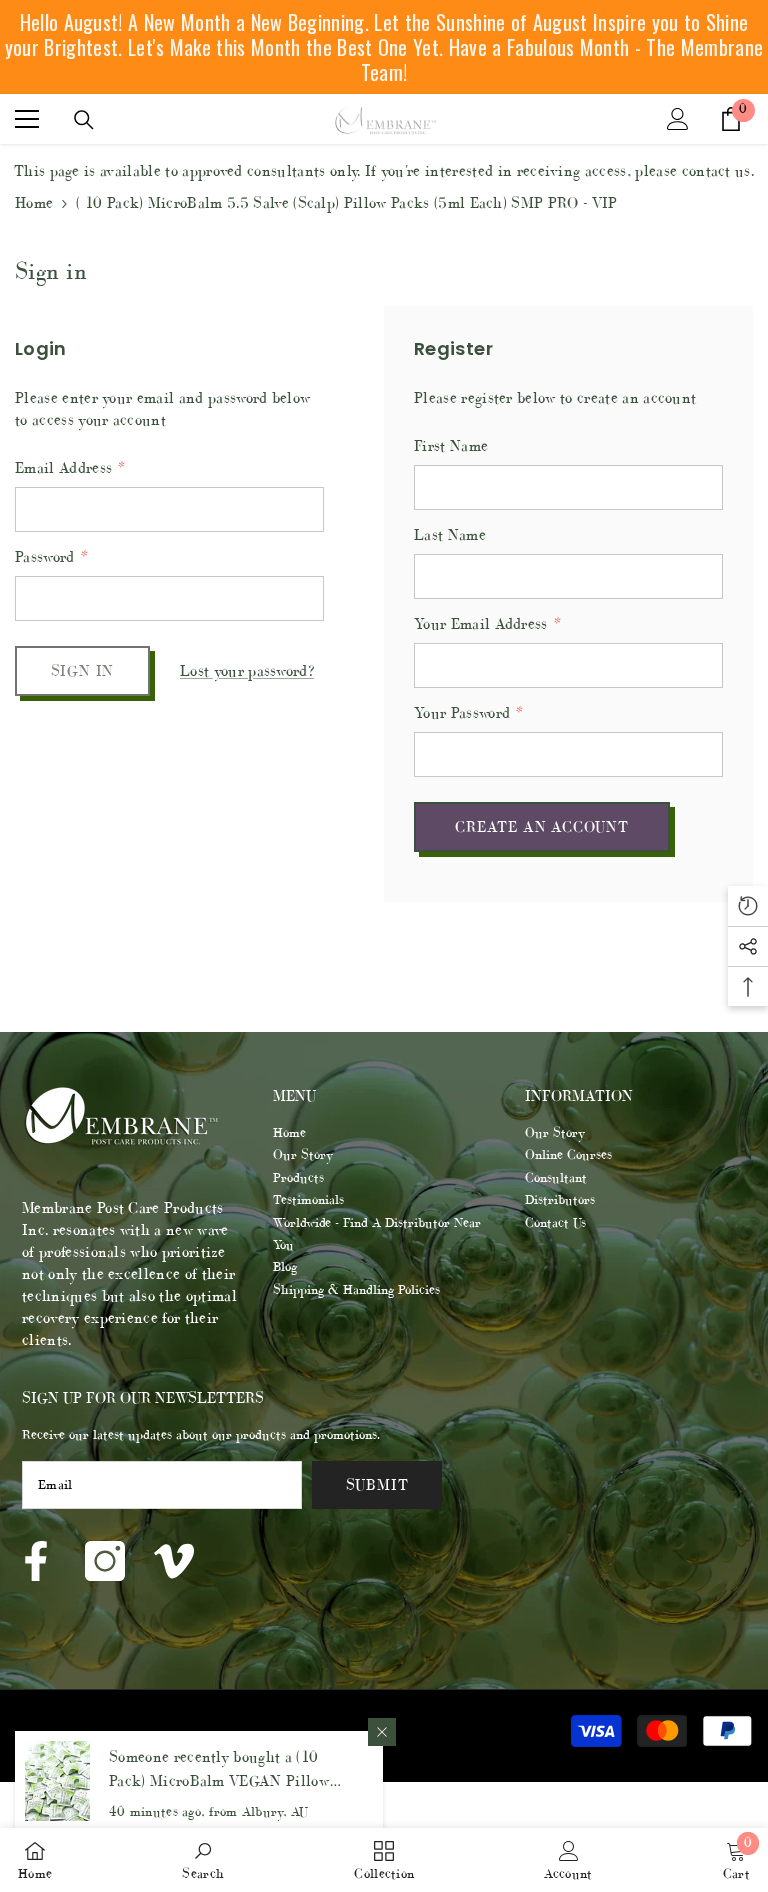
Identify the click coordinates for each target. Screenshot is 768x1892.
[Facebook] (36, 1561)
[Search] (84, 120)
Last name (450, 534)
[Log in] (678, 119)
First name (451, 445)
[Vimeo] (174, 1561)
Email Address (69, 467)
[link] (203, 1860)
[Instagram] (105, 1561)
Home (34, 202)
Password (50, 556)
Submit (377, 1484)
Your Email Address (486, 623)
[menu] (27, 119)
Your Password (468, 712)
